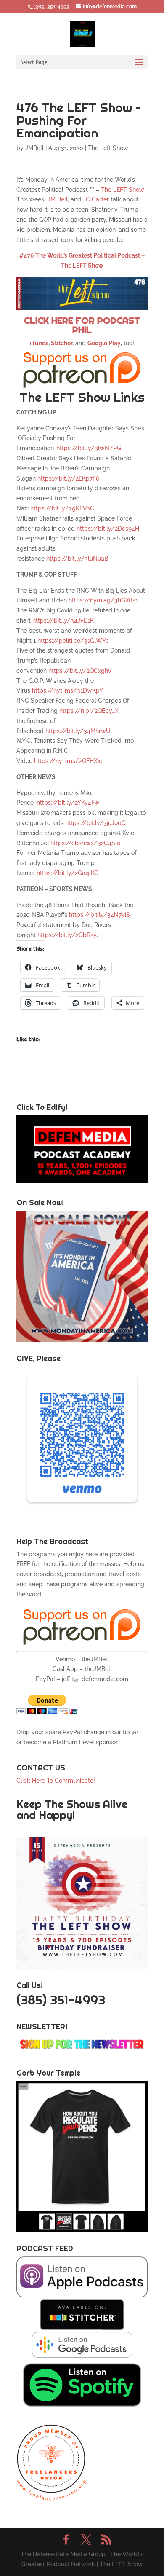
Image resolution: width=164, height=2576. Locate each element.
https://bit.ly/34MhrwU (78, 731)
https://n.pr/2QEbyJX (89, 711)
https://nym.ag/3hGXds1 (103, 600)
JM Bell (58, 199)
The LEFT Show (123, 190)
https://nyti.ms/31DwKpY (67, 690)
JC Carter (96, 199)
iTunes (39, 343)
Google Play (104, 343)
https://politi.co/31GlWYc (73, 641)
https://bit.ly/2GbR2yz (69, 935)
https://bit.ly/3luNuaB (77, 559)
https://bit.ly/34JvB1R (63, 620)
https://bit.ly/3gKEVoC (62, 508)
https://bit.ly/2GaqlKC (67, 873)
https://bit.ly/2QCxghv (80, 671)
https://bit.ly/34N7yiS (99, 915)
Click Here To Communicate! (57, 1781)
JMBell (34, 148)
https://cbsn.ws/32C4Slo (85, 843)
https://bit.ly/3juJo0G (95, 823)
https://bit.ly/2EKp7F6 (68, 478)
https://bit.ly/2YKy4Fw (68, 803)
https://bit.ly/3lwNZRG (89, 448)
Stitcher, (62, 343)
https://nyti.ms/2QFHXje (68, 761)
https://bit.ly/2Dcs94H (108, 529)
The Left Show (108, 148)
